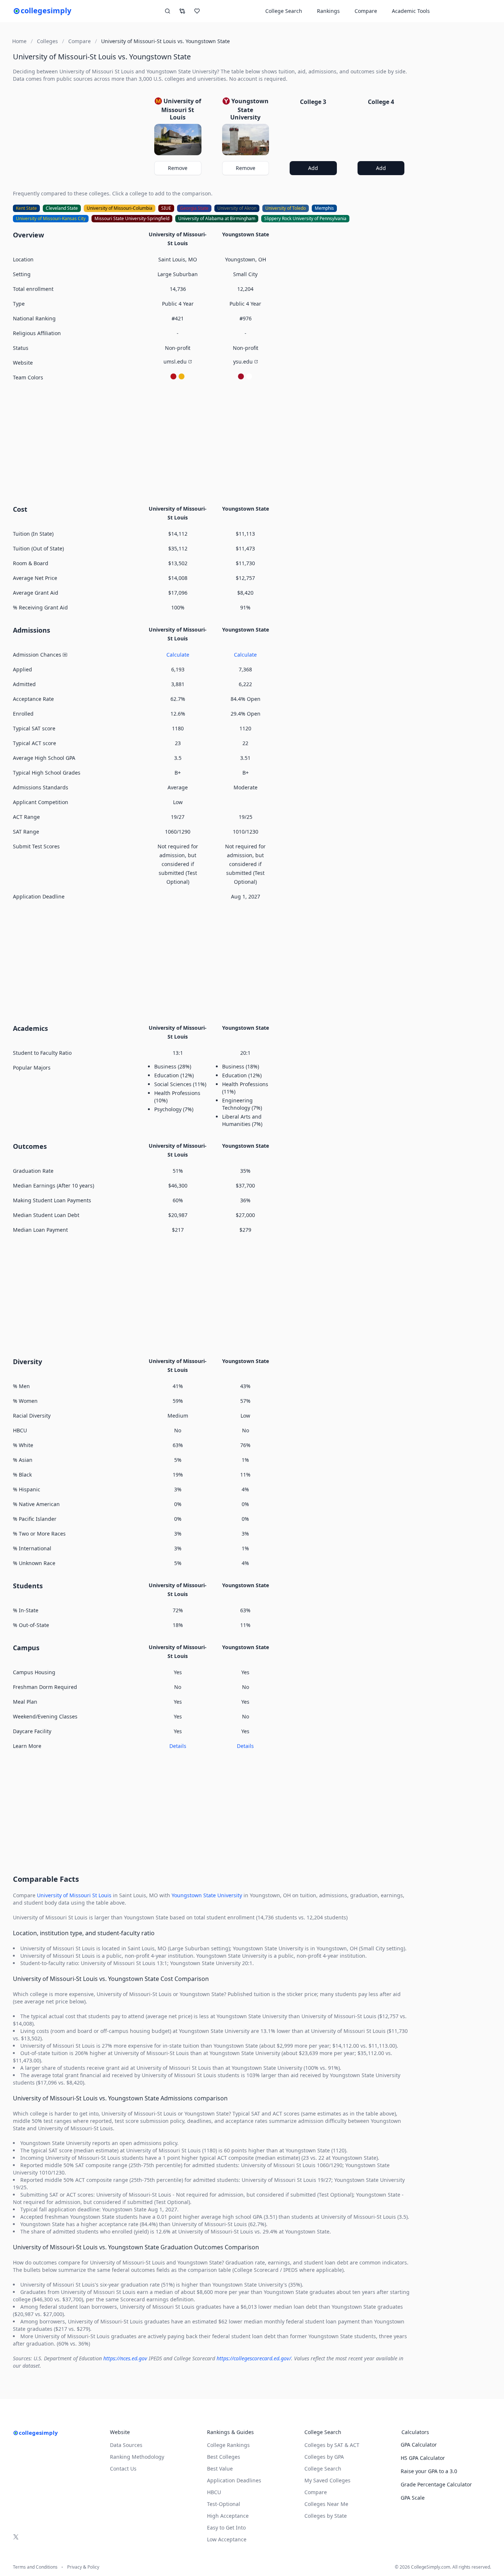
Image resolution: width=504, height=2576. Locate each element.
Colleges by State (326, 2516)
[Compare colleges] (182, 11)
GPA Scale (413, 2498)
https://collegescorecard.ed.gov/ (254, 2358)
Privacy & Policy (83, 2567)
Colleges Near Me (326, 2504)
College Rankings (228, 2445)
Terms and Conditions (35, 2567)
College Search (323, 2469)
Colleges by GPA (324, 2457)
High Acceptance (228, 2516)
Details (178, 1746)
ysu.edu (243, 361)
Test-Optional (224, 2504)
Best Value (220, 2469)
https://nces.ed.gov (125, 2358)
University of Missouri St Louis (74, 1895)
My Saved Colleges (327, 2480)
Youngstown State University (207, 1895)
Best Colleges (224, 2457)
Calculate (178, 655)
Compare (366, 11)
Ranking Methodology (137, 2457)
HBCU (214, 2492)
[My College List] (197, 11)
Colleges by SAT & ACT (332, 2445)
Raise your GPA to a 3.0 (429, 2471)
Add (313, 168)
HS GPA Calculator (423, 2458)
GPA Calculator (419, 2445)
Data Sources (126, 2445)
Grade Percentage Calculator (436, 2484)
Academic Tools (411, 11)
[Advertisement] (212, 442)
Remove (178, 168)
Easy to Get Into (226, 2528)
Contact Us (123, 2469)
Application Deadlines (234, 2480)
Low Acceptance (227, 2539)
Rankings (328, 11)
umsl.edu (175, 361)
